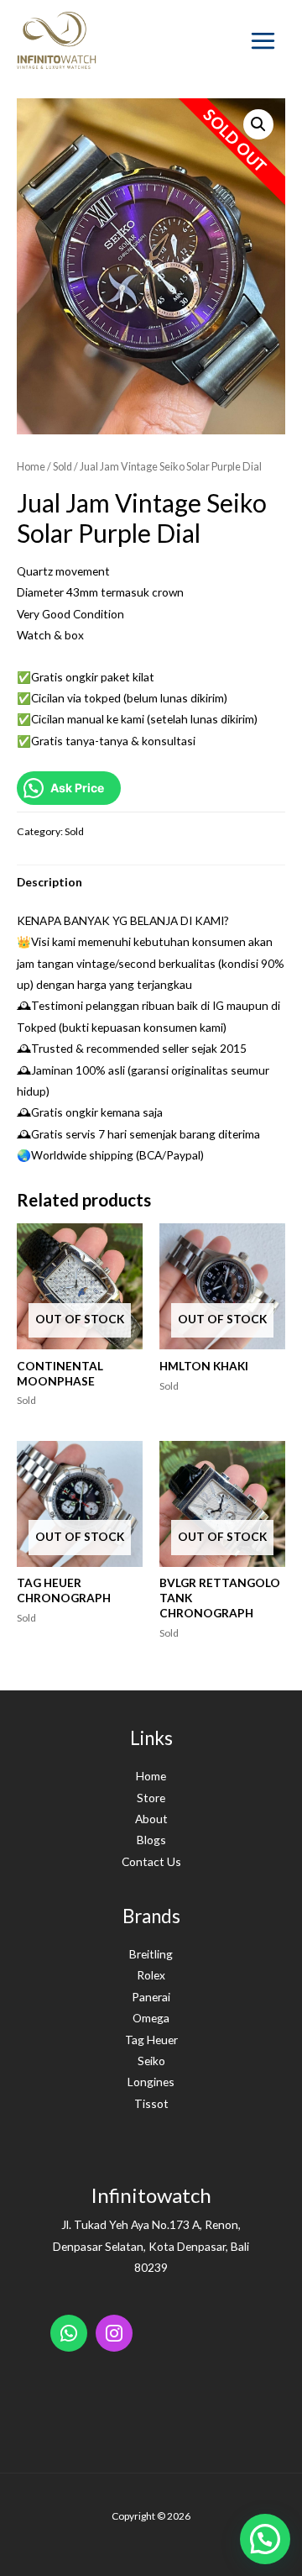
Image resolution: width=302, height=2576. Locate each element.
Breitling (151, 1954)
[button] (265, 2539)
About (151, 1819)
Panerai (151, 1997)
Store (151, 1798)
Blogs (151, 1840)
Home (31, 467)
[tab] (151, 882)
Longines (151, 2082)
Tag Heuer (151, 2040)
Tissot (151, 2103)
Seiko (151, 2061)
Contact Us (151, 1861)
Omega (151, 2018)
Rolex (151, 1975)
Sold (62, 467)
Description (49, 882)
